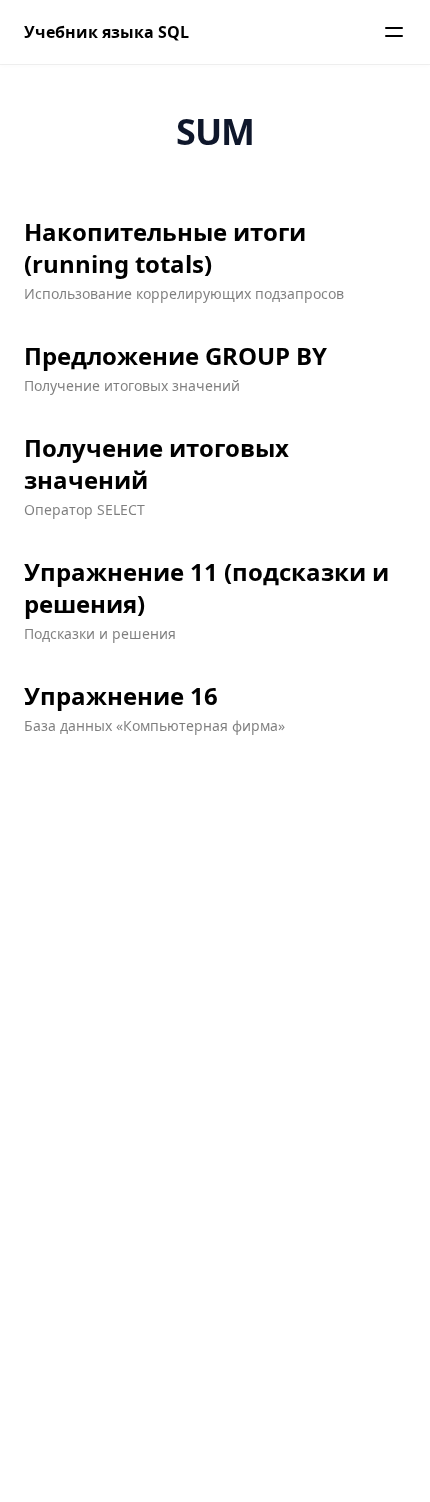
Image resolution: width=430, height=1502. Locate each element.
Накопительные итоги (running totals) (165, 248)
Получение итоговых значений (156, 464)
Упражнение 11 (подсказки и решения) (206, 588)
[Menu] (394, 32)
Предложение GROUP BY (175, 356)
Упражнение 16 (121, 696)
